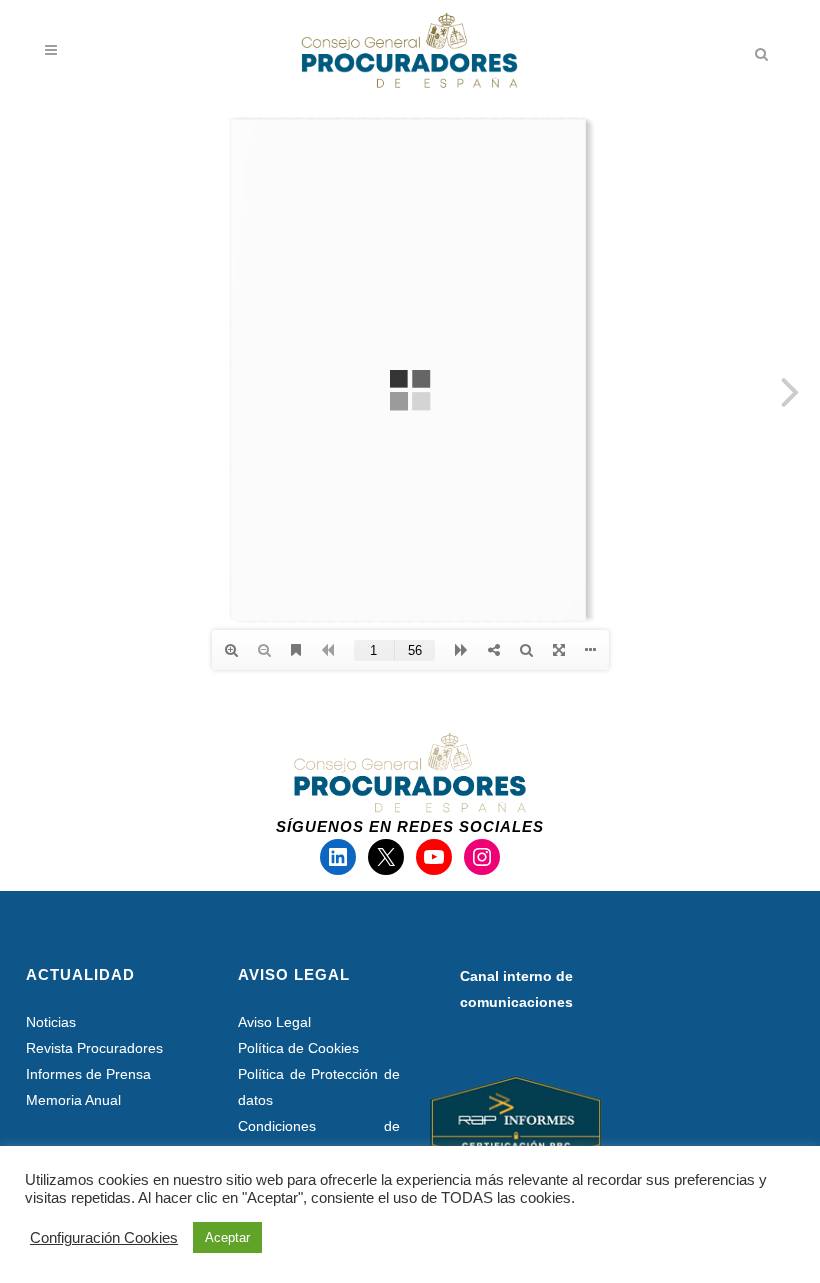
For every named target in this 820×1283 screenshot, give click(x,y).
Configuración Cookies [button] (104, 1238)
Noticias (51, 1022)
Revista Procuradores (94, 1048)
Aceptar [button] (227, 1237)
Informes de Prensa (88, 1074)
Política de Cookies (298, 1048)
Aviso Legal (274, 1022)
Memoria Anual (73, 1100)
